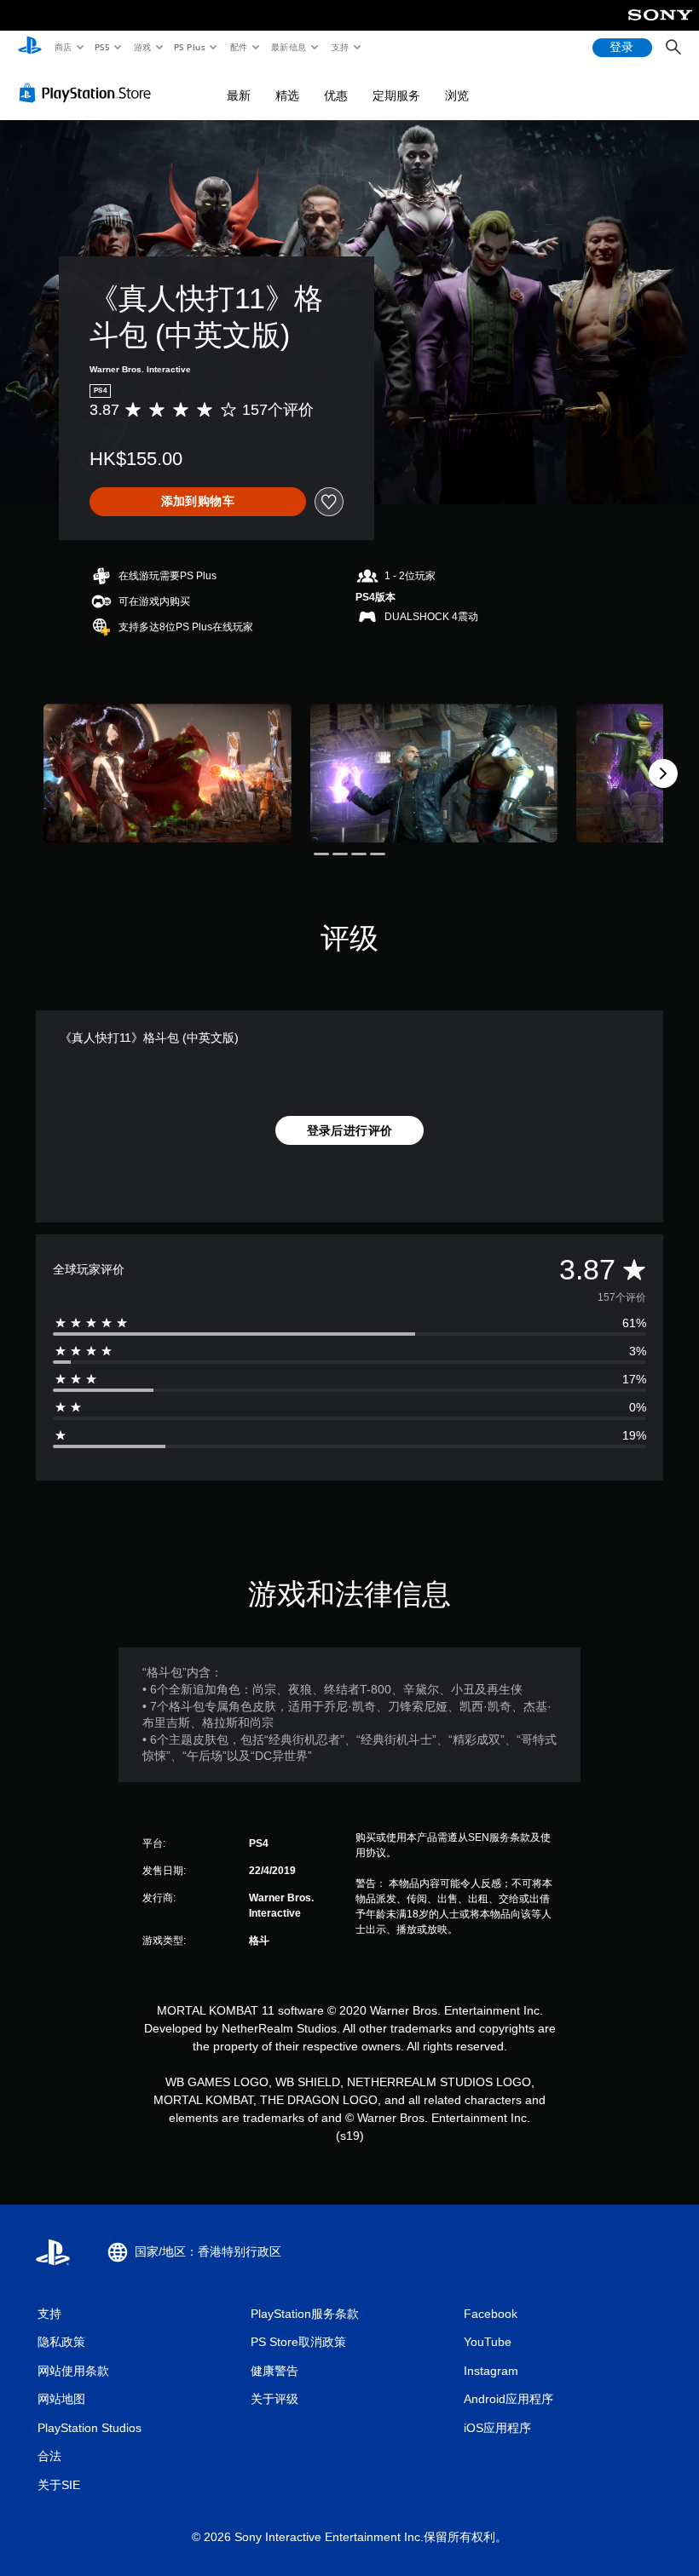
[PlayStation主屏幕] (30, 48)
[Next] (663, 773)
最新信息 (289, 47)
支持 (340, 47)
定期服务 (396, 95)
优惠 (336, 95)
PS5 (103, 47)
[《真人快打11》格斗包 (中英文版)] (168, 773)
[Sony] (660, 26)
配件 (239, 47)
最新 (239, 95)
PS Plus (190, 47)
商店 (63, 47)
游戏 (142, 47)
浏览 (457, 95)
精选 (287, 95)
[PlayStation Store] (89, 93)
